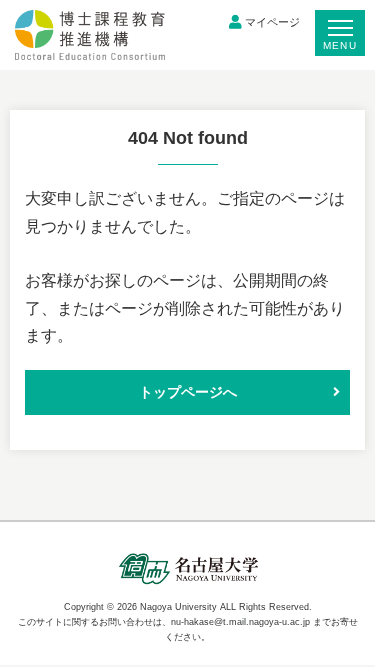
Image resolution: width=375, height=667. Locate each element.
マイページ (272, 22)
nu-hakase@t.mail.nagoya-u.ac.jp (240, 622)
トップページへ (188, 392)
